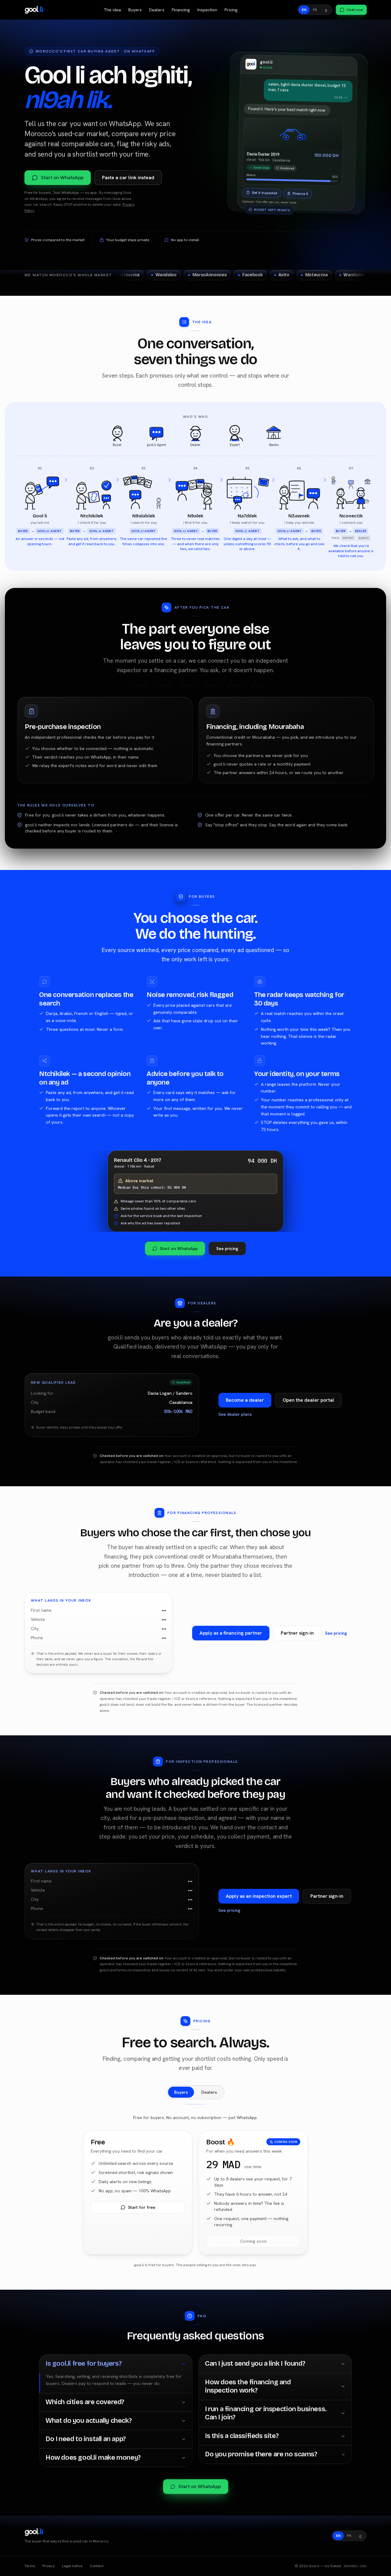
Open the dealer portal (308, 1400)
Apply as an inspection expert (259, 1896)
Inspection (207, 10)
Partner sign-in (297, 1633)
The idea (112, 10)
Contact (97, 2566)
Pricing (231, 10)
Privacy (49, 2566)
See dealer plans (235, 1414)
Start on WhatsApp (62, 178)
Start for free (142, 2207)
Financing (181, 10)
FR (315, 10)
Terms (30, 2566)
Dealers (157, 10)
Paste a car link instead (128, 178)
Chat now (355, 10)
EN (304, 10)
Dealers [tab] (209, 2092)
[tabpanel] (195, 2193)
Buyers (135, 10)
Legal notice (72, 2566)
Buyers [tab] (181, 2092)
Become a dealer (245, 1400)
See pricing (227, 1248)
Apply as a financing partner (231, 1633)
